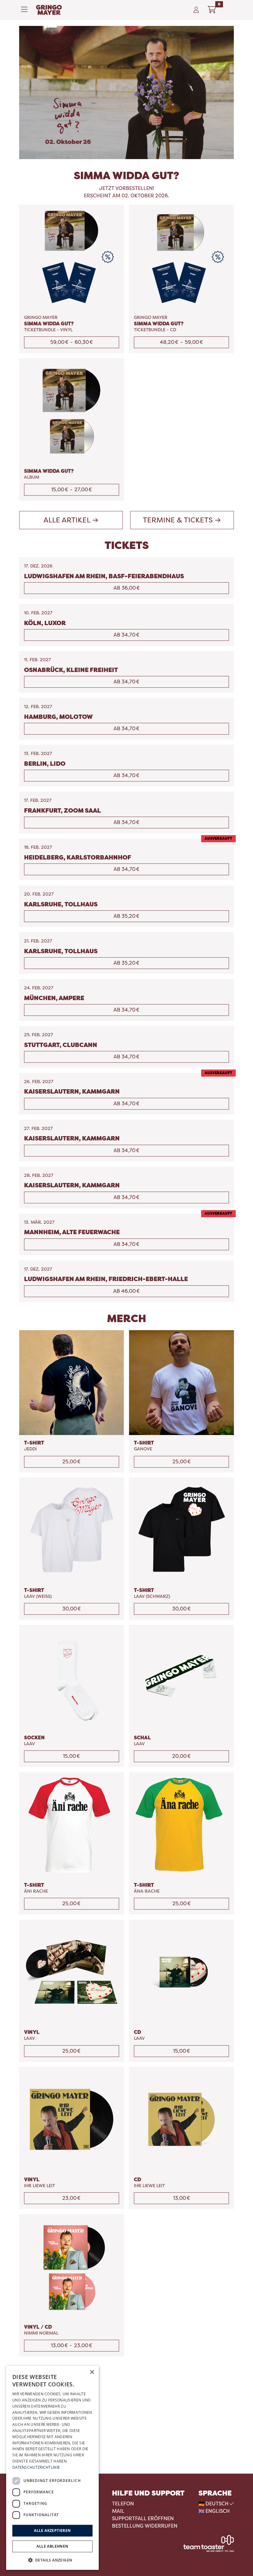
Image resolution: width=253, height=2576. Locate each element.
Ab (127, 588)
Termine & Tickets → (182, 520)
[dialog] (52, 2468)
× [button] (92, 2372)
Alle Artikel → (71, 520)
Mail (118, 2511)
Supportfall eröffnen (143, 2518)
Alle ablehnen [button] (52, 2546)
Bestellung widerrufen (145, 2526)
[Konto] (196, 10)
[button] (52, 2560)
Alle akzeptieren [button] (52, 2531)
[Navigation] (26, 10)
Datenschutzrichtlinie (36, 2467)
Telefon (123, 2504)
